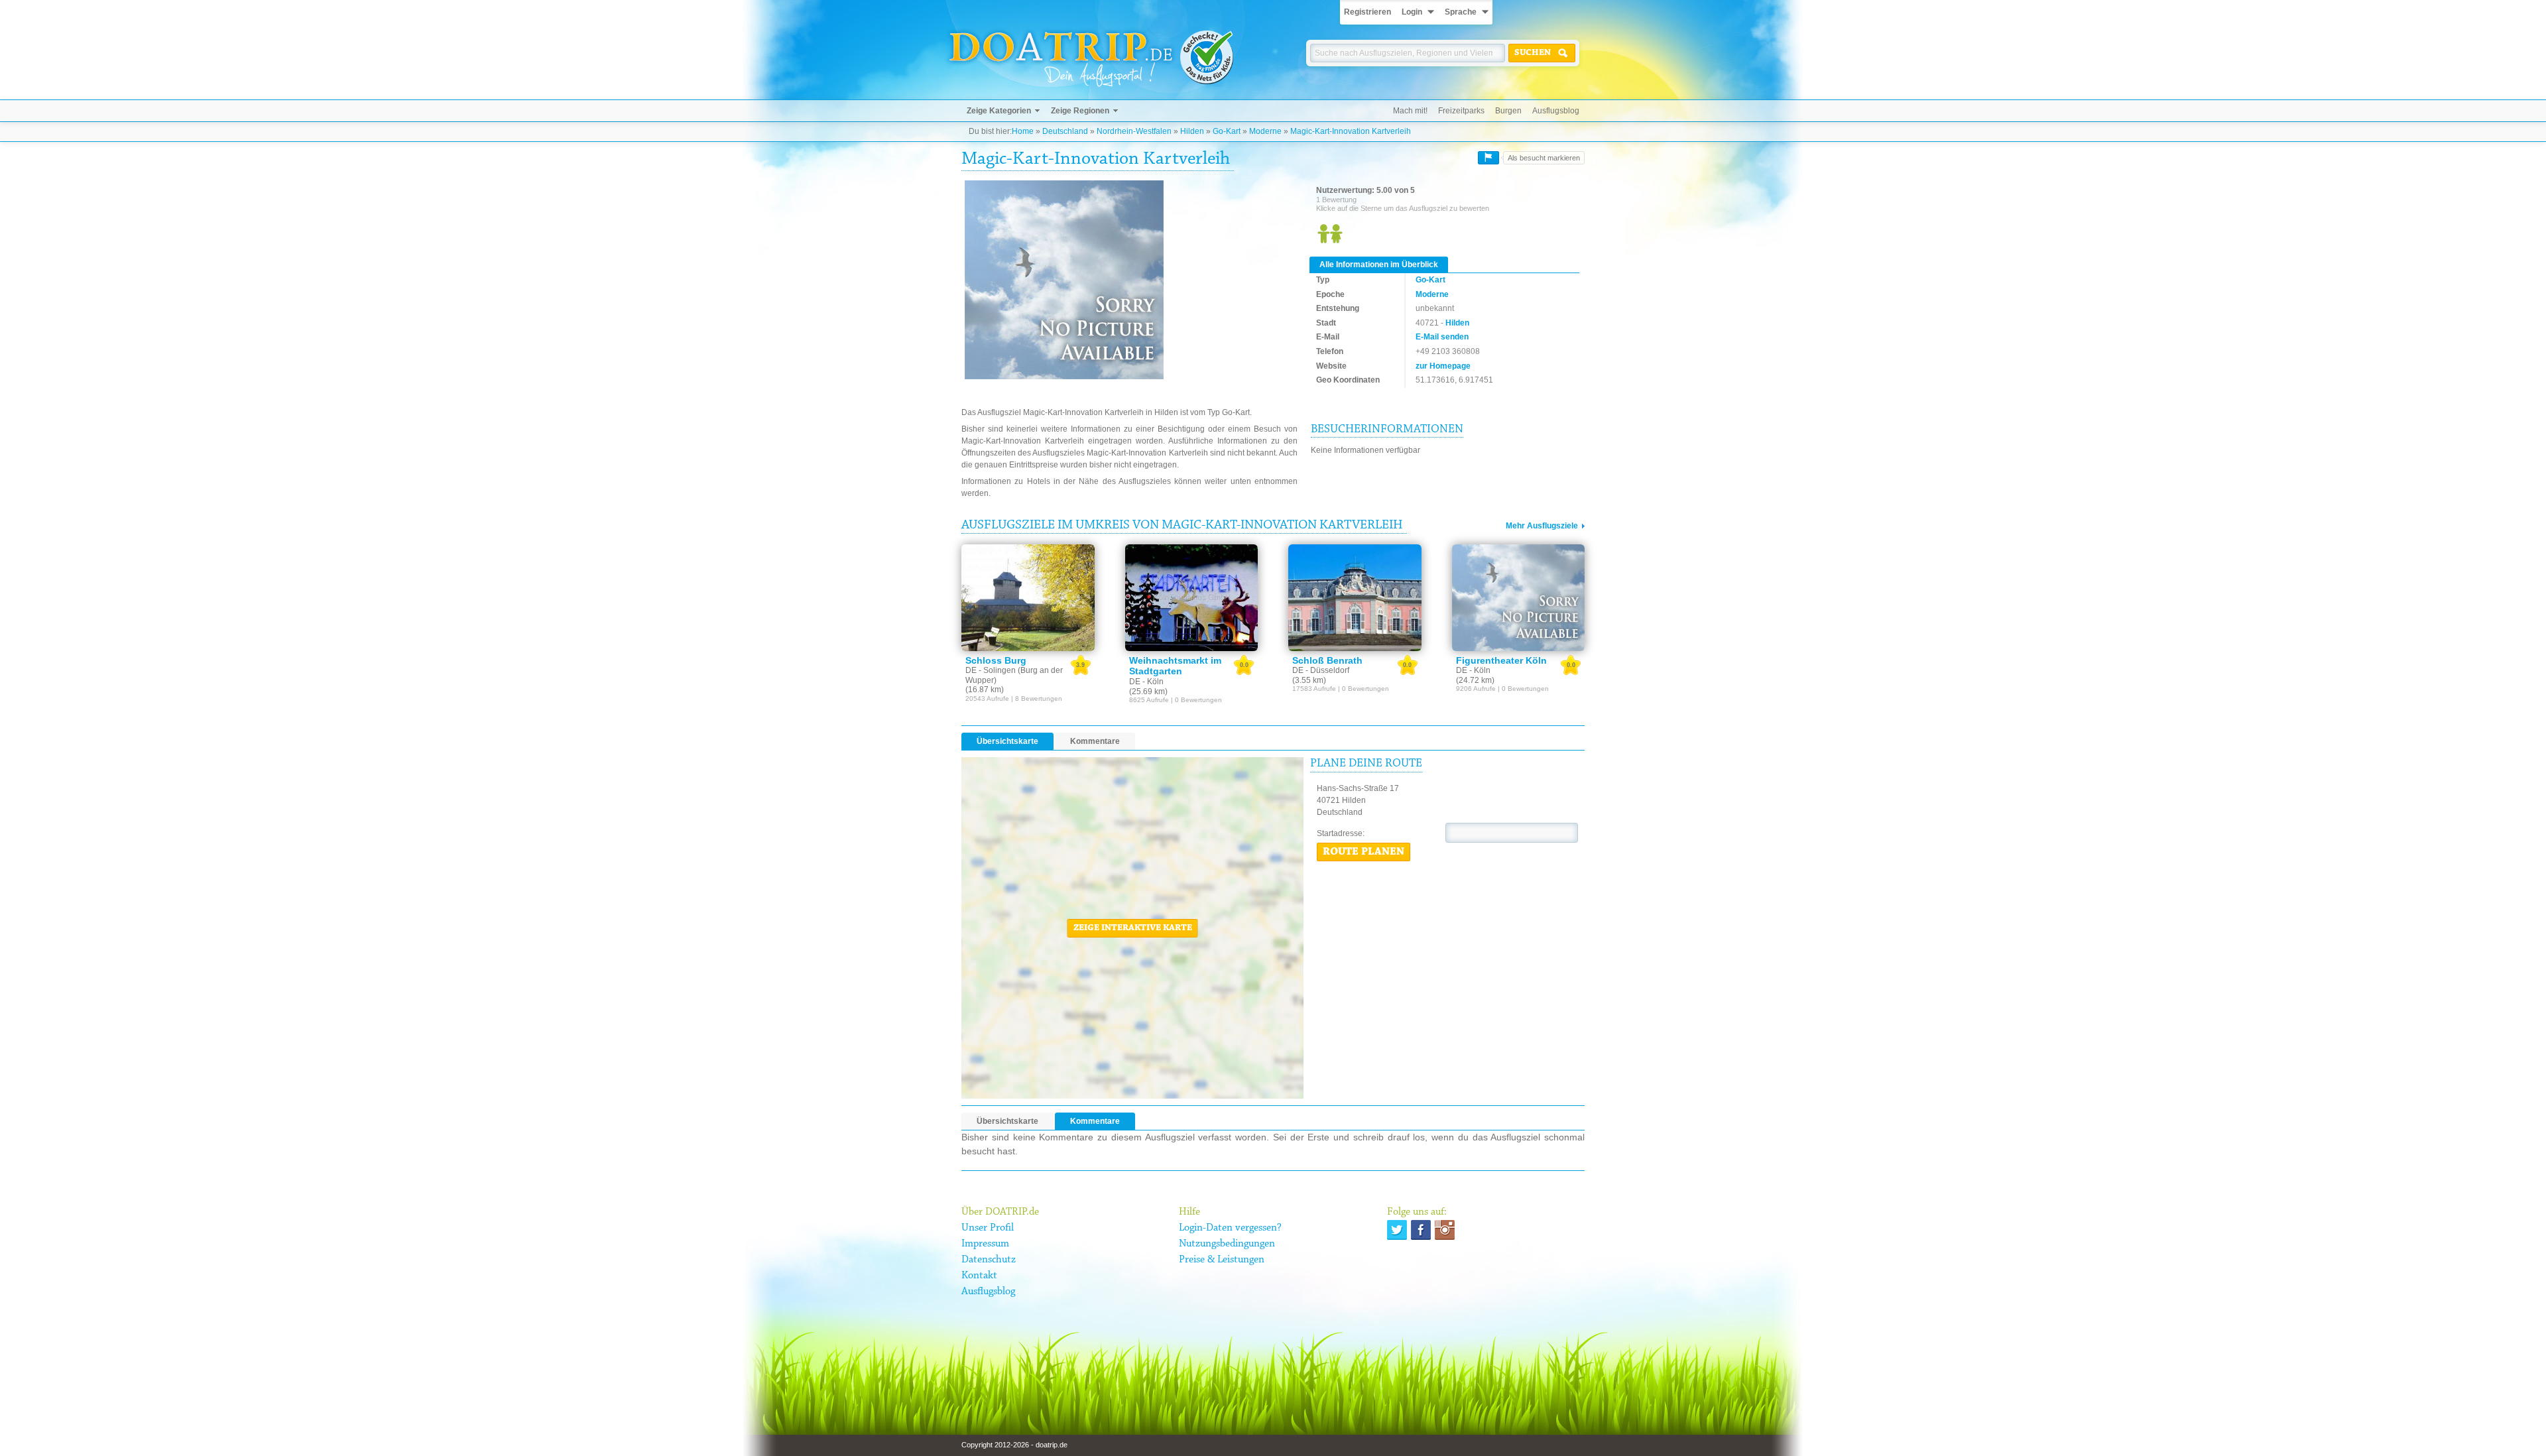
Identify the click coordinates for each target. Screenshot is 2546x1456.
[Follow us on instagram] (1445, 1230)
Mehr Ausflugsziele (1542, 526)
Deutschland (1065, 131)
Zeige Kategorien (999, 111)
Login (1412, 12)
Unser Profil (988, 1228)
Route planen (1364, 852)
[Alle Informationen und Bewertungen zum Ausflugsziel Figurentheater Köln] (1519, 597)
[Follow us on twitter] (1397, 1230)
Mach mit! (1410, 111)
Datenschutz (989, 1260)
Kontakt (979, 1276)
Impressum (985, 1244)
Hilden (1192, 131)
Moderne (1265, 131)
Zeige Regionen (1080, 111)
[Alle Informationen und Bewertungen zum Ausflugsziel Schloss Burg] (1028, 597)
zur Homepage (1443, 366)
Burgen (1508, 111)
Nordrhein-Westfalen (1134, 131)
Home (1023, 131)
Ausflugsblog (1556, 111)
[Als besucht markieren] (1488, 158)
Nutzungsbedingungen (1227, 1244)
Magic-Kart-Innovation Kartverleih (1351, 131)
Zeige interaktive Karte (1133, 928)
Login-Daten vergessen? (1230, 1228)
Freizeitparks (1461, 111)
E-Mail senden (1442, 337)
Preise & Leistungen (1222, 1260)
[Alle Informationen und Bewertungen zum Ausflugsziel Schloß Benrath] (1355, 597)
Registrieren (1367, 12)
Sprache (1461, 12)
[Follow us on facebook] (1421, 1230)
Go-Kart (1227, 131)
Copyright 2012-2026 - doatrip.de (1014, 1445)
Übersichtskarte (1007, 741)
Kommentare (1095, 741)
